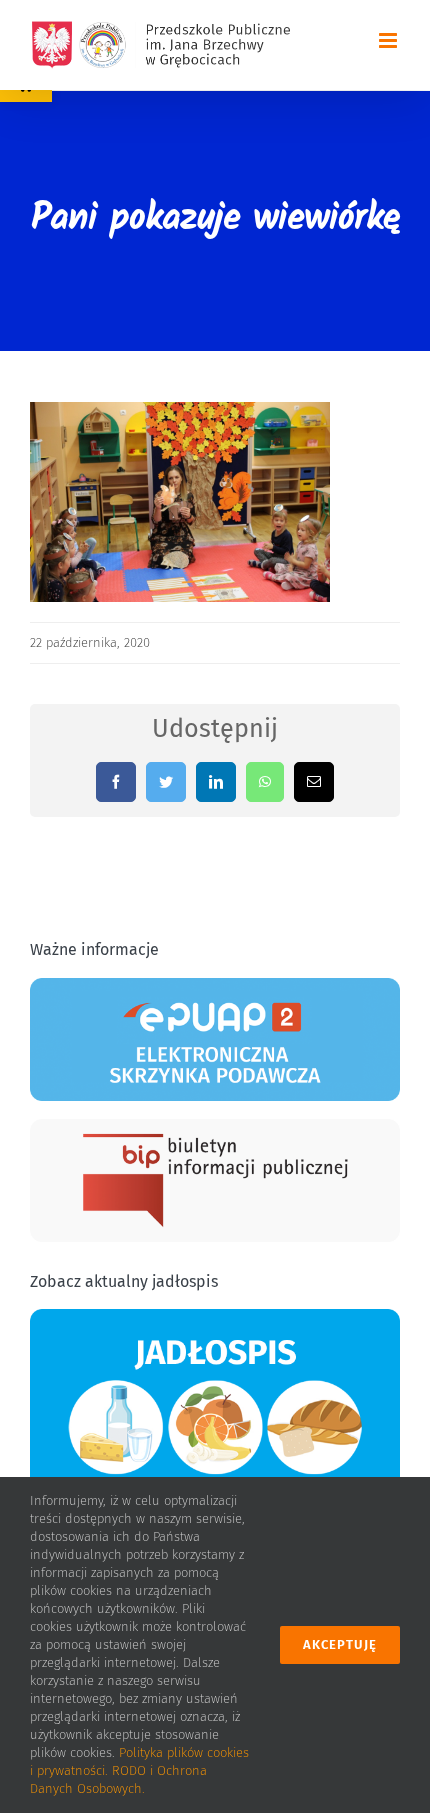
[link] (160, 45)
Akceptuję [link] (340, 1644)
